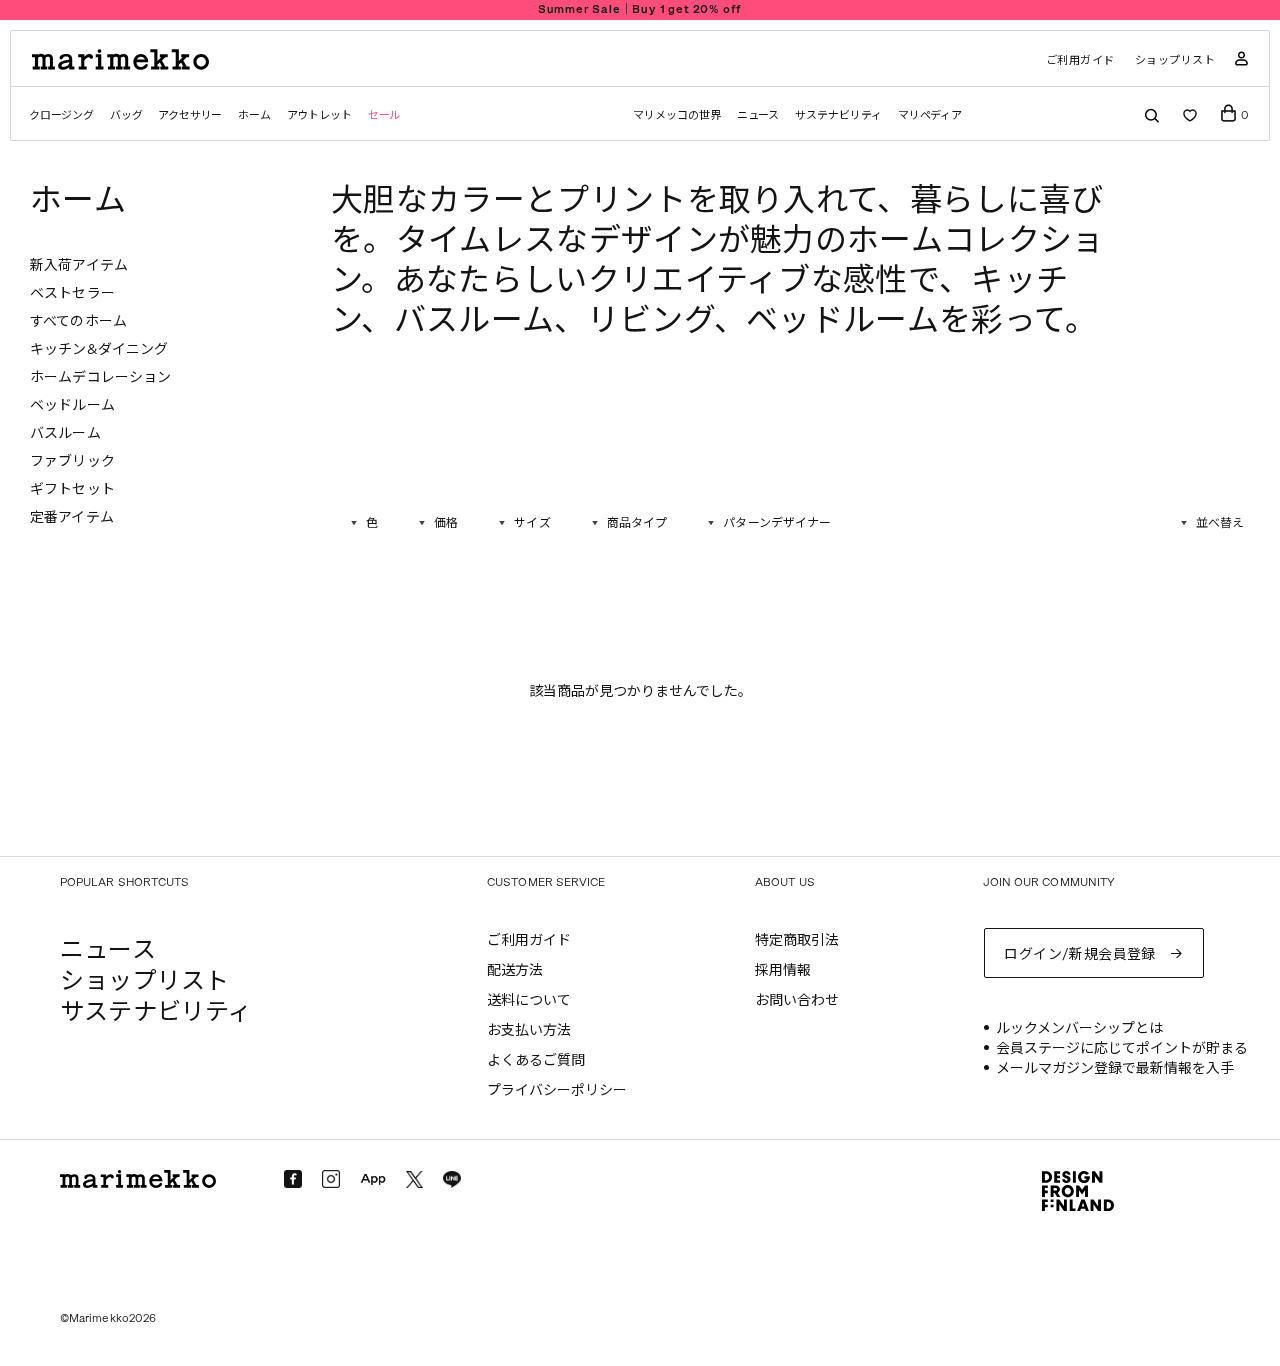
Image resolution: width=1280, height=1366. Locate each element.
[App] (373, 1180)
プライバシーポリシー (557, 1090)
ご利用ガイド (1080, 60)
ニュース (758, 115)
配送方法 (515, 970)
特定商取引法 (797, 940)
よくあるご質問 (536, 1060)
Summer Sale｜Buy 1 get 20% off (640, 9)
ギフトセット (72, 489)
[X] (414, 1179)
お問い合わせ (797, 1000)
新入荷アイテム (79, 265)
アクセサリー (190, 115)
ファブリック (72, 461)
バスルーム (65, 433)
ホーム (254, 115)
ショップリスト (1175, 60)
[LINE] (452, 1180)
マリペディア (930, 115)
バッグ (126, 115)
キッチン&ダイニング (99, 349)
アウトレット (319, 115)
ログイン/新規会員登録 (1080, 954)
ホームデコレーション (100, 377)
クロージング (61, 115)
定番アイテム (72, 517)
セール (384, 115)
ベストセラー (72, 293)
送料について (529, 1000)
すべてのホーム (78, 321)
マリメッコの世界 (676, 115)
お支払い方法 (529, 1030)
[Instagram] (331, 1179)
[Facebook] (293, 1179)
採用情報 (783, 970)
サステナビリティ (838, 115)
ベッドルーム (72, 405)
